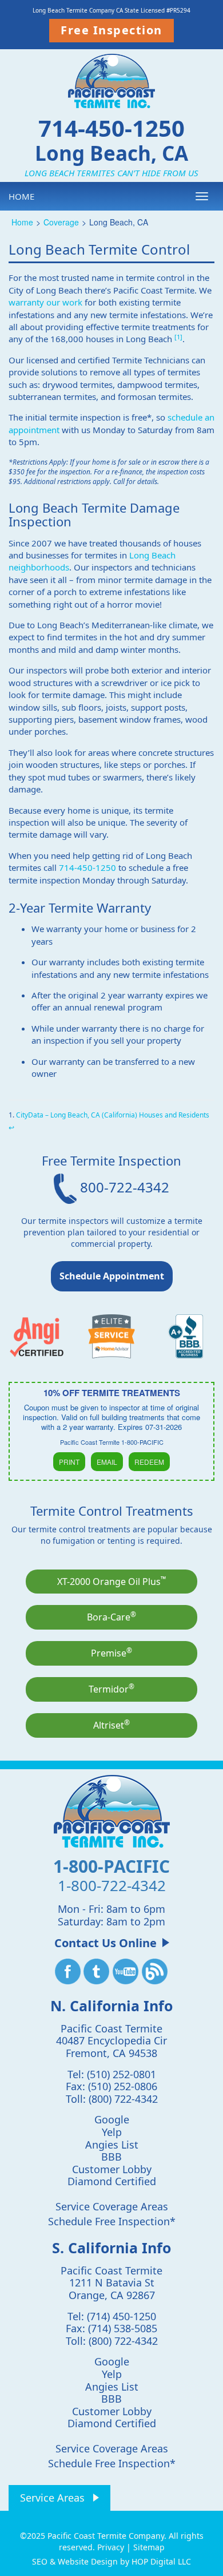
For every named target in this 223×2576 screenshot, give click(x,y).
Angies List (112, 2145)
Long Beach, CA (111, 152)
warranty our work (45, 302)
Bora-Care (111, 1616)
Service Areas (52, 2498)
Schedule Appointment (112, 1276)
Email (107, 1462)
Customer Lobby (112, 2169)
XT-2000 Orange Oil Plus (111, 1581)
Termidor (111, 1689)
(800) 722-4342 (123, 2099)
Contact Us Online (105, 1943)
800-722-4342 (123, 1187)
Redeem (149, 1462)
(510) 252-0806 (123, 2086)
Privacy (111, 2547)
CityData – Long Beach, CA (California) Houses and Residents (113, 1115)
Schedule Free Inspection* (112, 2221)
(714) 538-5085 (123, 2328)
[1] (178, 337)
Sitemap (149, 2547)
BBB (111, 2157)
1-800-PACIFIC (111, 1866)
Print (69, 1462)
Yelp (112, 2132)
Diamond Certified (112, 2181)
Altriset (111, 1725)
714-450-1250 (111, 128)
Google (112, 2119)
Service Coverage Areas (112, 2206)
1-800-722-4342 (112, 1885)
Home (21, 196)
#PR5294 (178, 10)
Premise (111, 1652)
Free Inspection (111, 30)
